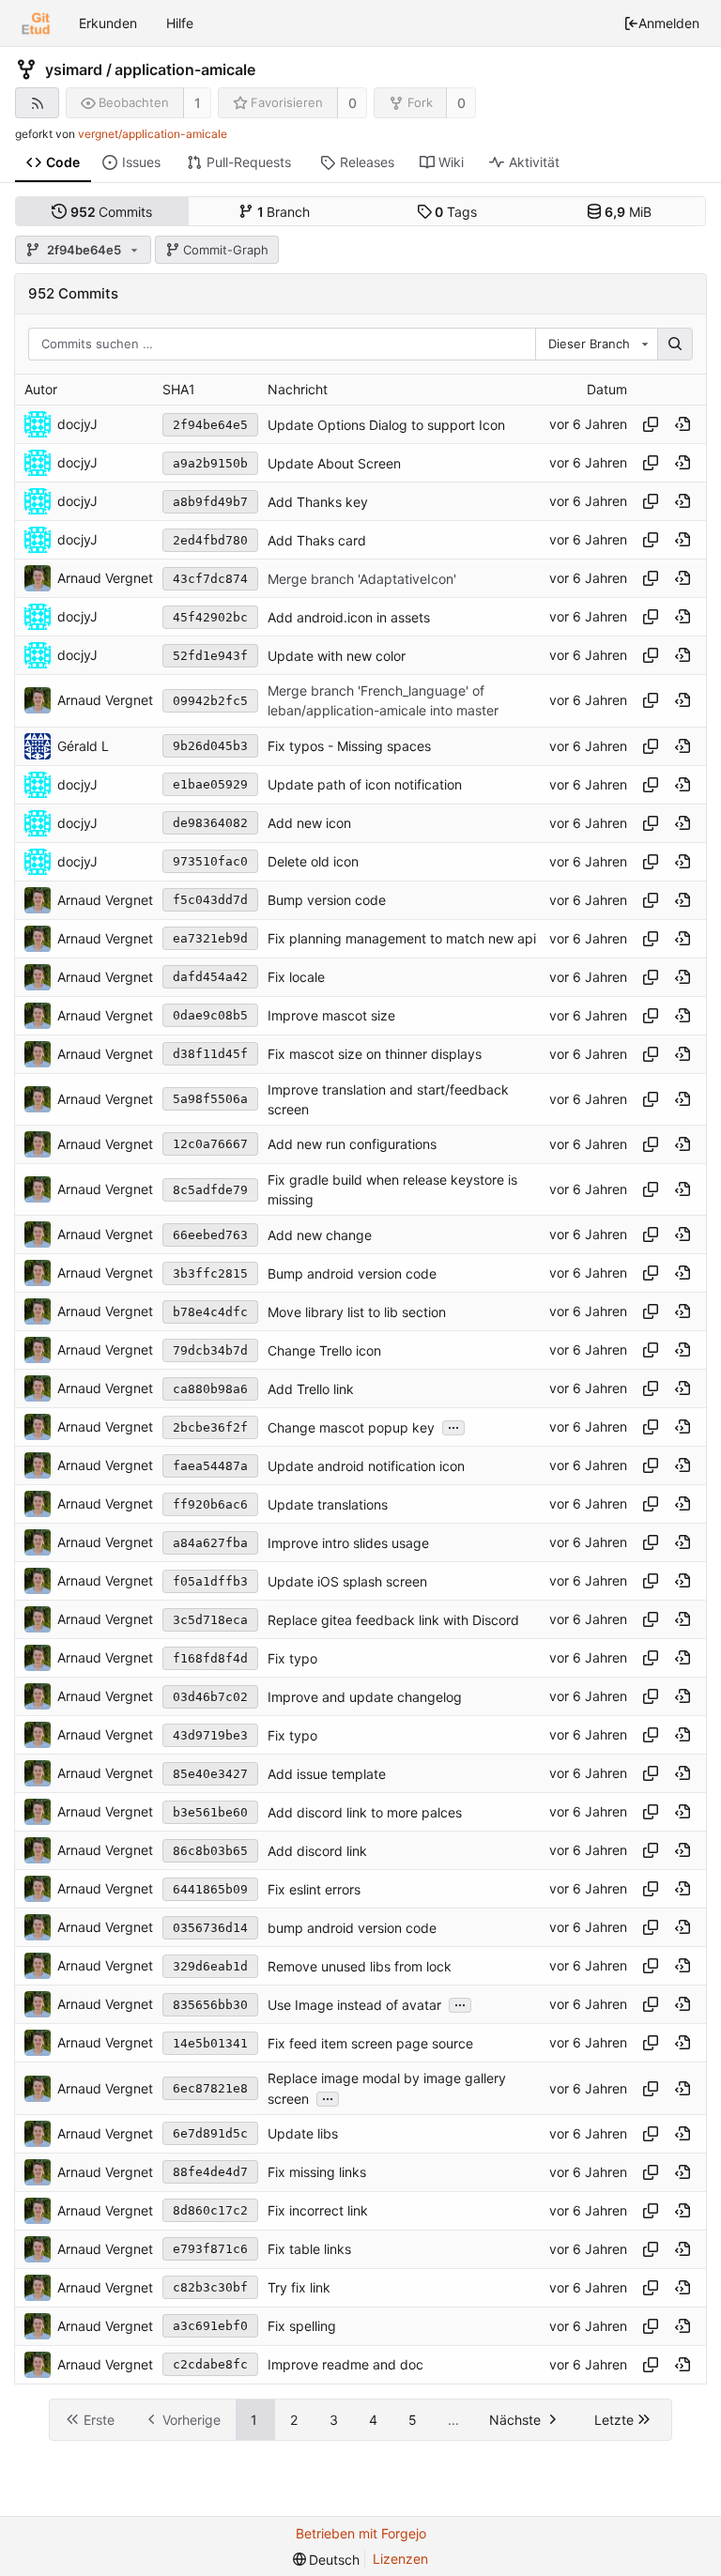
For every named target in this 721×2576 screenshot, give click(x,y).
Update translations (328, 1504)
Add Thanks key (318, 502)
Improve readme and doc (345, 2364)
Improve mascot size (331, 1015)
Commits (112, 212)
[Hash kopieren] (651, 424)
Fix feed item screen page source (370, 2043)
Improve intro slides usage (348, 1543)
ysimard (74, 69)
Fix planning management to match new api (402, 938)
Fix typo (292, 1658)
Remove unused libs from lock (360, 1966)
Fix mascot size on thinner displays (375, 1054)
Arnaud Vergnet (105, 578)
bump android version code (352, 1928)
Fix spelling (302, 2326)
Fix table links (309, 2249)
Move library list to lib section (357, 1312)
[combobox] (596, 345)
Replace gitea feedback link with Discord (393, 1620)
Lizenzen (400, 2559)
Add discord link (317, 1851)
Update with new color (337, 656)
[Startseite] (36, 23)
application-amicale (185, 69)
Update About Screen (334, 463)
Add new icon (309, 823)
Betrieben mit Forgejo (361, 2533)
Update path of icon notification (365, 784)
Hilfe (180, 23)
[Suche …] (675, 345)
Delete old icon (313, 861)
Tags (456, 212)
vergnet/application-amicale (153, 134)
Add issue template (327, 1774)
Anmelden (669, 23)
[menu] (327, 2560)
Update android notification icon (366, 1466)
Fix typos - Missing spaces (349, 746)
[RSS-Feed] (37, 103)
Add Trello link (311, 1389)
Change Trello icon (324, 1350)
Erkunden (108, 23)
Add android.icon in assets (349, 617)
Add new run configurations (352, 1145)
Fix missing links (317, 2172)
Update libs (303, 2133)
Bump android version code (352, 1273)
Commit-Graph (226, 250)
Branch (284, 212)
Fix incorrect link (318, 2210)
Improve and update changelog (365, 1697)
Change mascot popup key (351, 1427)
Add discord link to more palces (365, 1812)
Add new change (320, 1235)
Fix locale (296, 977)
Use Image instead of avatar (354, 2005)
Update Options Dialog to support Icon (386, 425)
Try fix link (299, 2287)
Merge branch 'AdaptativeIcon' (362, 579)
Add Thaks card (317, 540)
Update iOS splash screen (347, 1581)
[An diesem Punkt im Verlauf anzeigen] (683, 424)
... (453, 1426)
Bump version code (327, 900)
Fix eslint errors (314, 1889)
